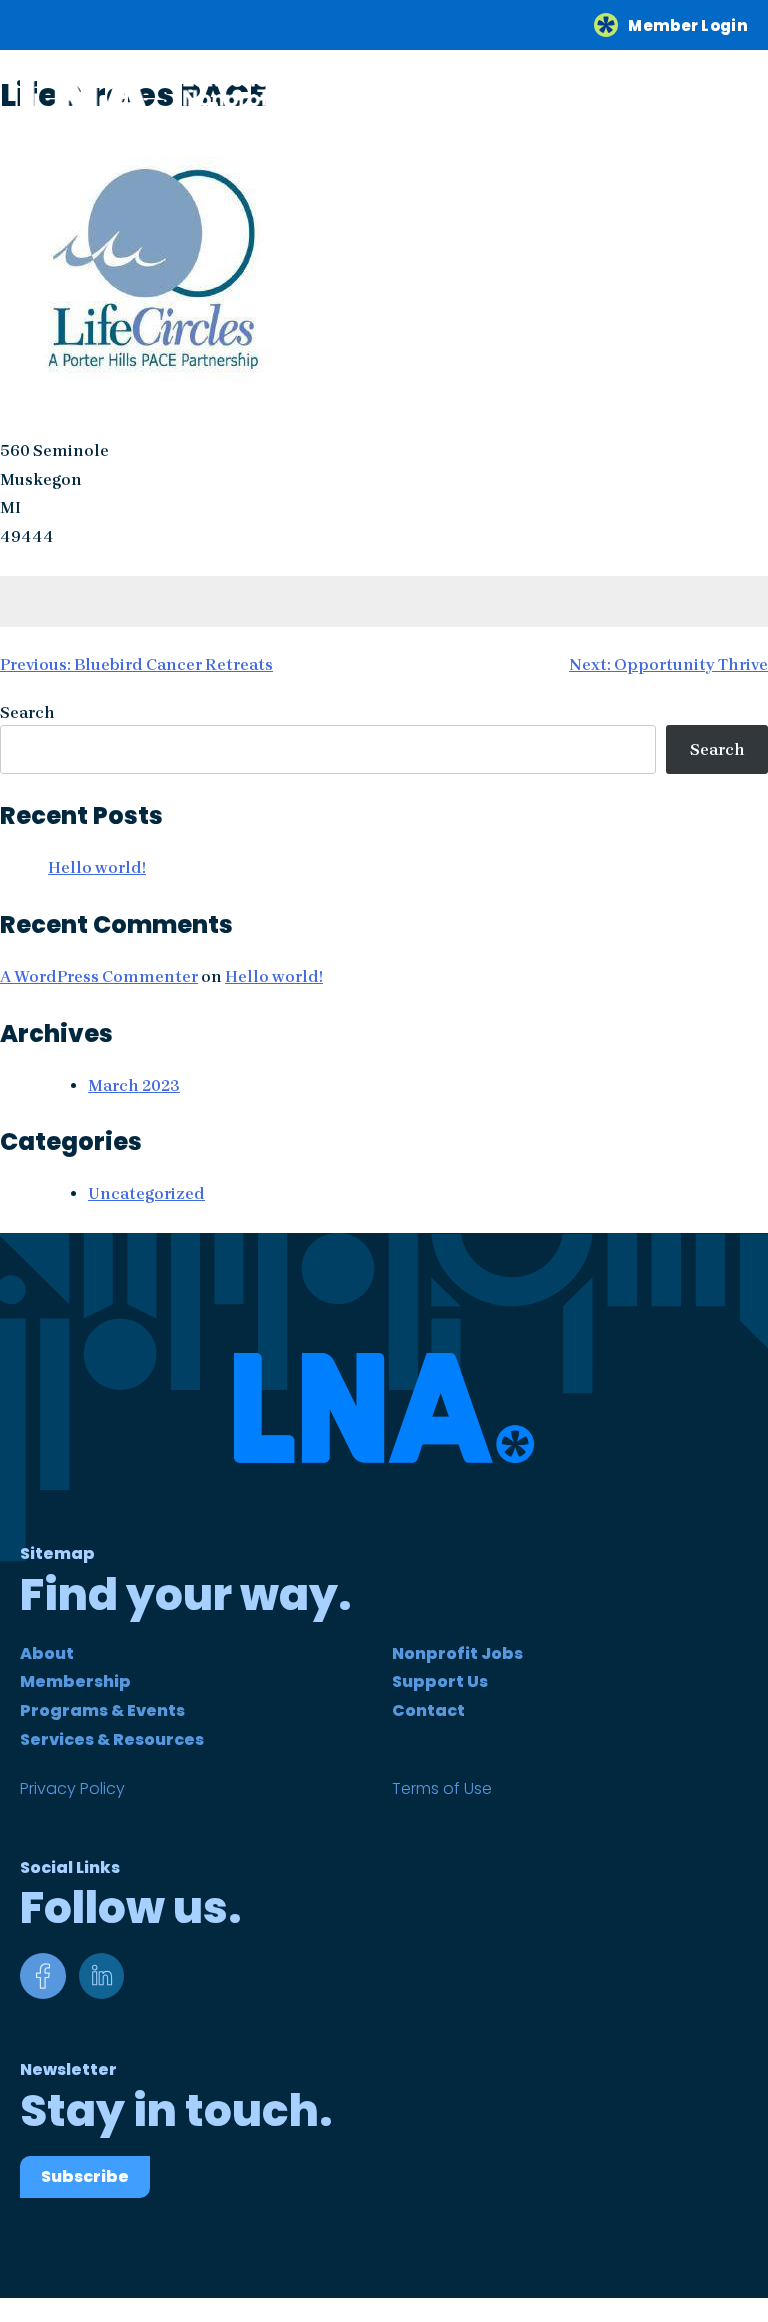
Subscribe (85, 2176)
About (47, 1653)
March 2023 (134, 1085)
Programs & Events (102, 1710)
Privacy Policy (72, 1788)
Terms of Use (442, 1788)
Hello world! (97, 867)
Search (27, 712)
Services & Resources (112, 1739)
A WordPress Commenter (99, 976)
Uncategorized (146, 1193)
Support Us (440, 1681)
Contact (428, 1710)
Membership (75, 1681)
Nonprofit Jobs (457, 1653)
